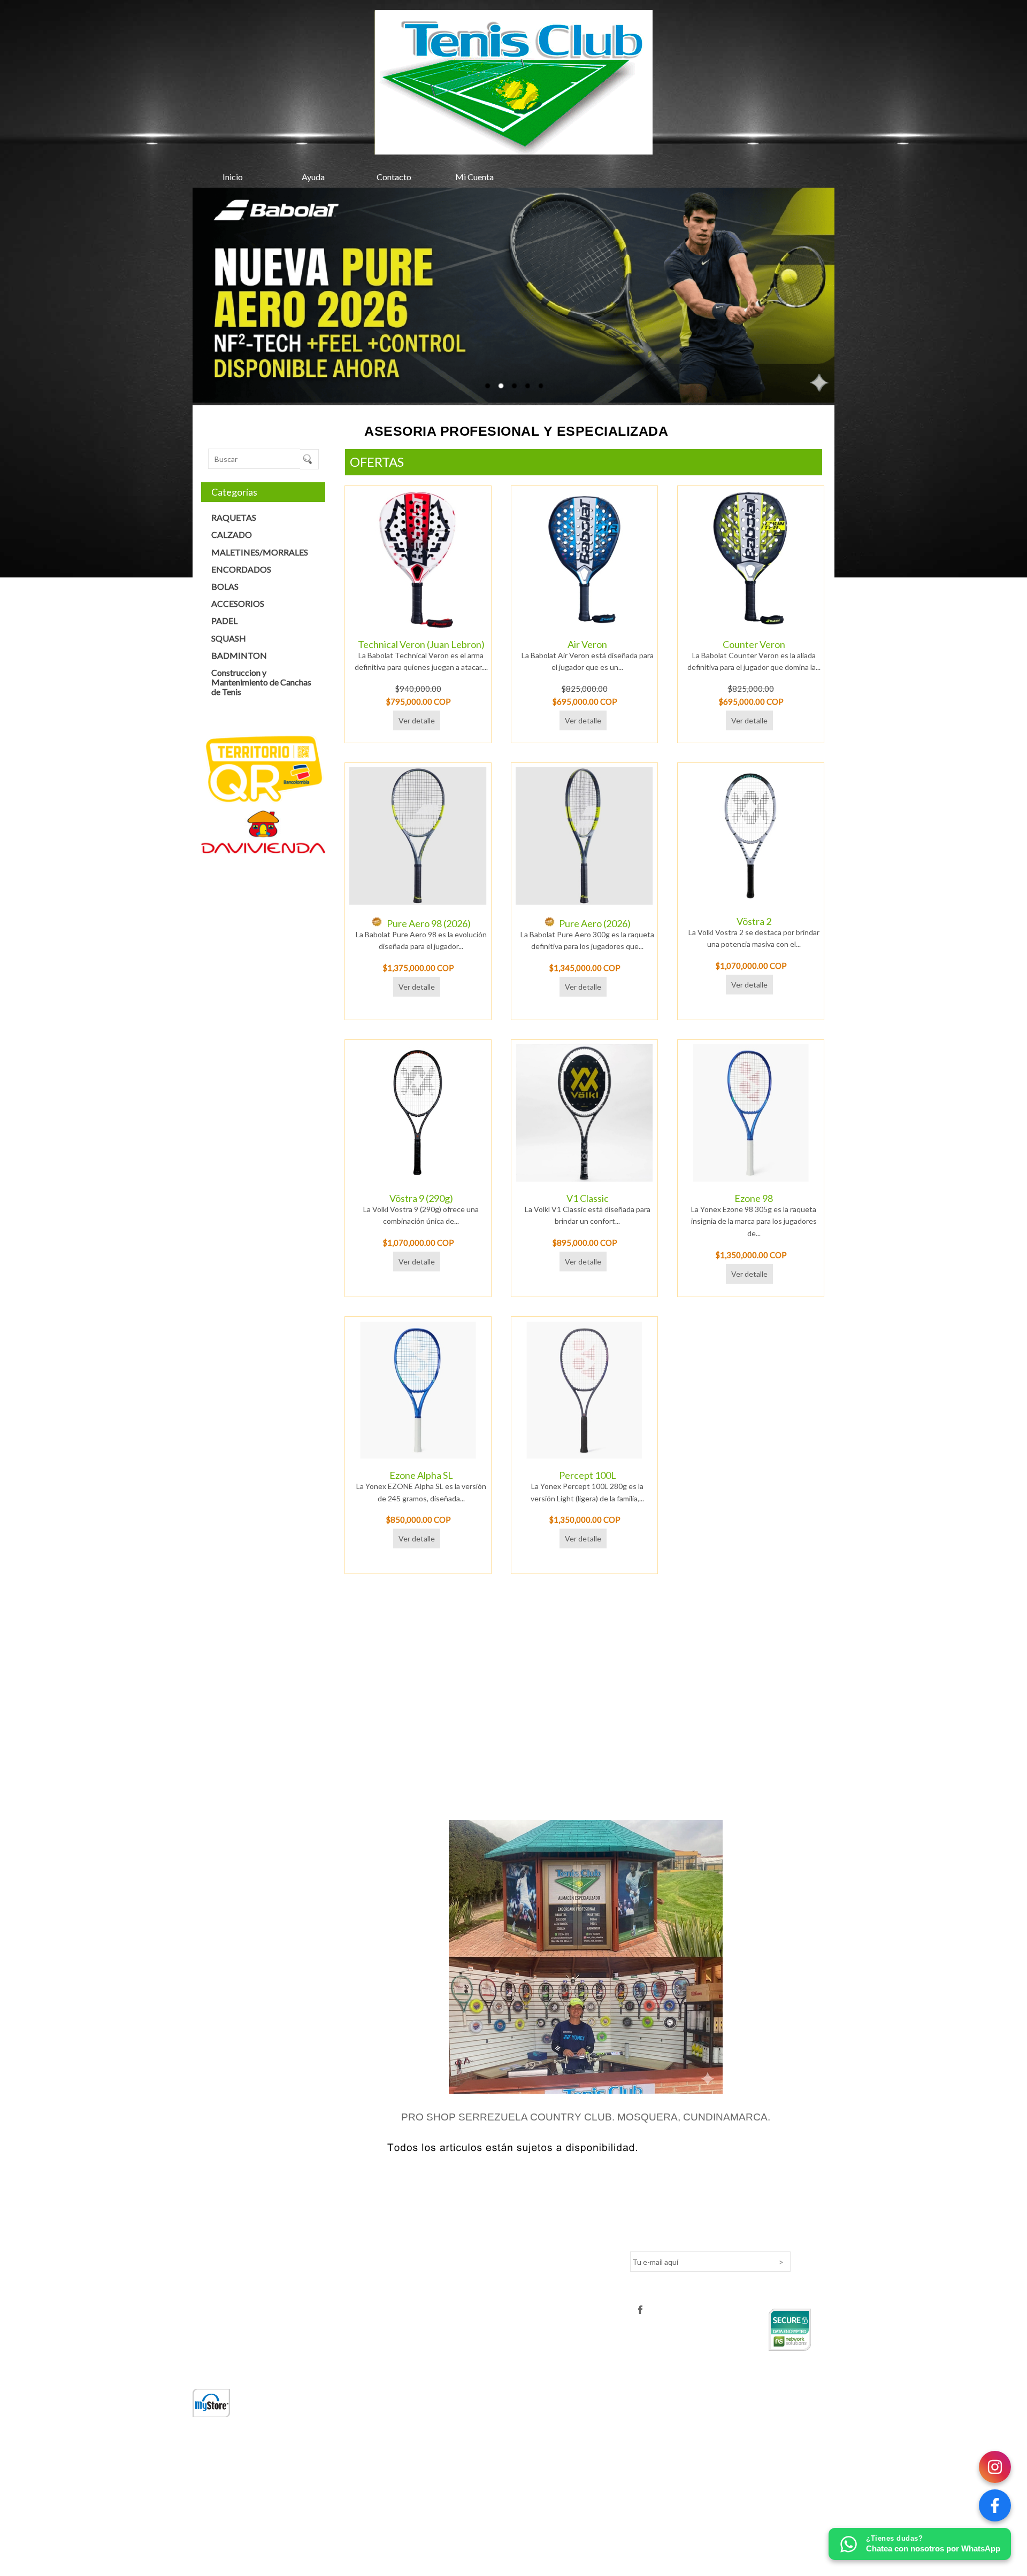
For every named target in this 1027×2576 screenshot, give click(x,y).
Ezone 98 (754, 1198)
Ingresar (426, 2231)
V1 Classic (588, 1198)
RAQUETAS (234, 517)
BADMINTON (239, 655)
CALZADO (232, 534)
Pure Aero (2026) (595, 923)
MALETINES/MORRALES (260, 552)
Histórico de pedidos (446, 2280)
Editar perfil (431, 2247)
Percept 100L (588, 1475)
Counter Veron (754, 644)
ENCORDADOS (241, 569)
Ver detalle (417, 720)
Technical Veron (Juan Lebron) (421, 644)
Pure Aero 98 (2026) (429, 923)
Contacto (394, 177)
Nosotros (208, 2231)
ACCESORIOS (238, 603)
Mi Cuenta (474, 177)
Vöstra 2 (754, 921)
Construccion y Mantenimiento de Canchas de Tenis (261, 682)
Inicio (233, 177)
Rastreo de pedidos (444, 2264)
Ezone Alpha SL (421, 1475)
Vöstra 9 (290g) (421, 1198)
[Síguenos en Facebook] (995, 2505)
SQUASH (229, 638)
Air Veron (587, 644)
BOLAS (225, 586)
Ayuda (313, 177)
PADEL (224, 620)
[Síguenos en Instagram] (995, 2467)
